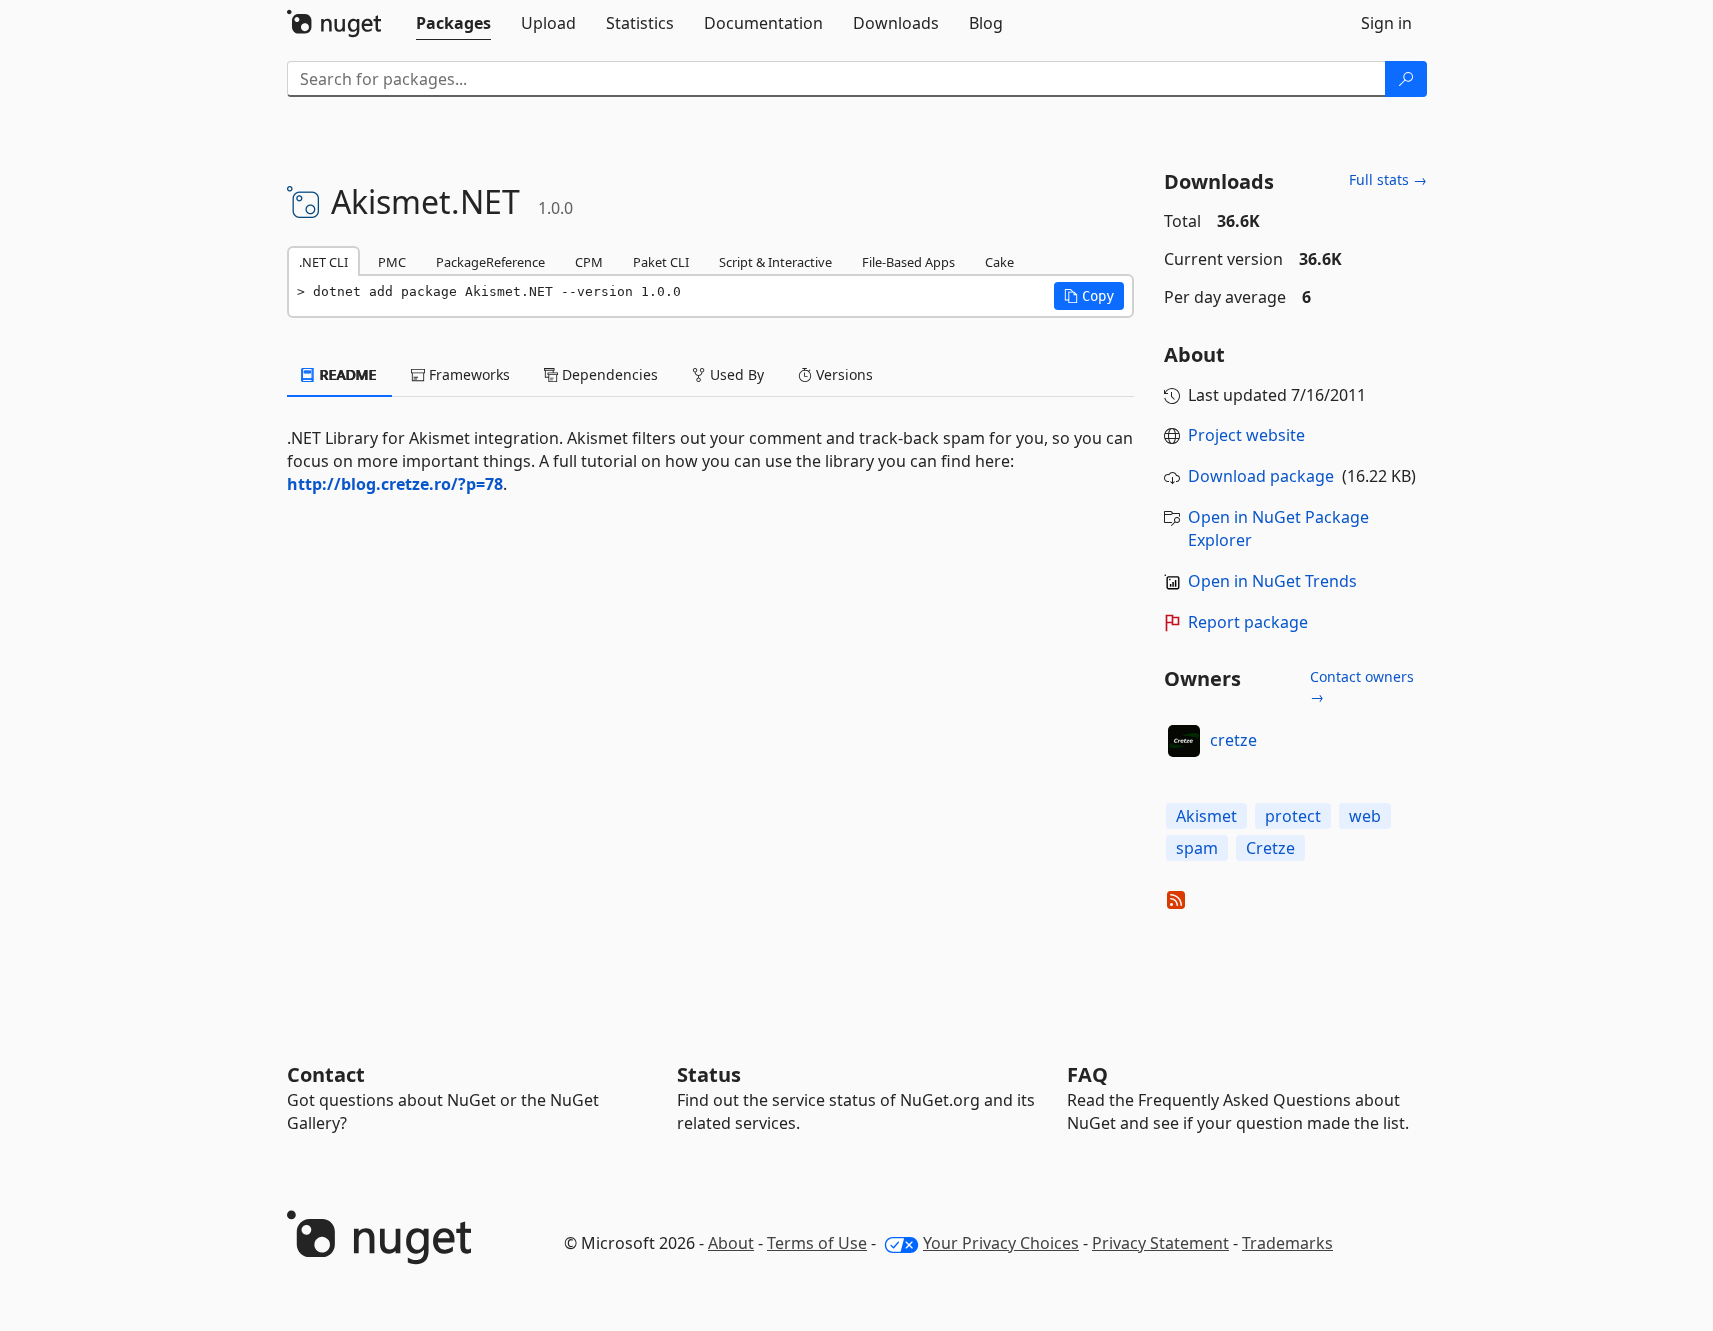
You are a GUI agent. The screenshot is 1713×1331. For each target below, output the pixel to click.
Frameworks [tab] (467, 374)
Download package (1261, 476)
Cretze (1270, 848)
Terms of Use (817, 1243)
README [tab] (346, 374)
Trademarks (1287, 1243)
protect (1293, 816)
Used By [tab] (735, 374)
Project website (1246, 435)
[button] (1089, 296)
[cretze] (1184, 741)
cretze (1233, 740)
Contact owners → (1362, 686)
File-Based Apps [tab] (908, 262)
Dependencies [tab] (608, 374)
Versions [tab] (842, 374)
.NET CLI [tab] (323, 262)
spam (1197, 848)
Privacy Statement (1160, 1243)
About (731, 1243)
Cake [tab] (999, 262)
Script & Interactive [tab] (775, 262)
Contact (326, 1074)
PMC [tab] (392, 262)
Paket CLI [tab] (661, 262)
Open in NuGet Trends (1272, 581)
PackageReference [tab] (490, 262)
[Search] (1406, 79)
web (1365, 816)
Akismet (1206, 816)
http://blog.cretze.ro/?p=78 (395, 484)
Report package (1248, 622)
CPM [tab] (589, 262)
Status (709, 1074)
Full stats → (1388, 179)
